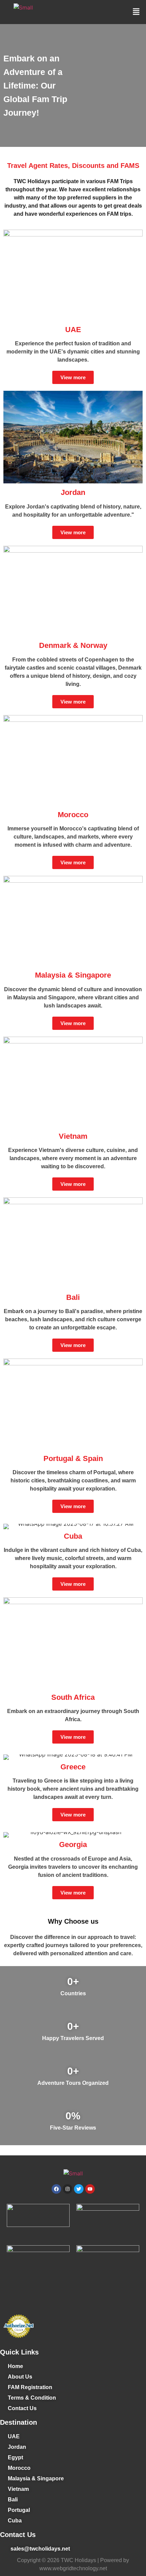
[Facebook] (56, 2189)
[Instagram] (68, 2189)
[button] (136, 12)
